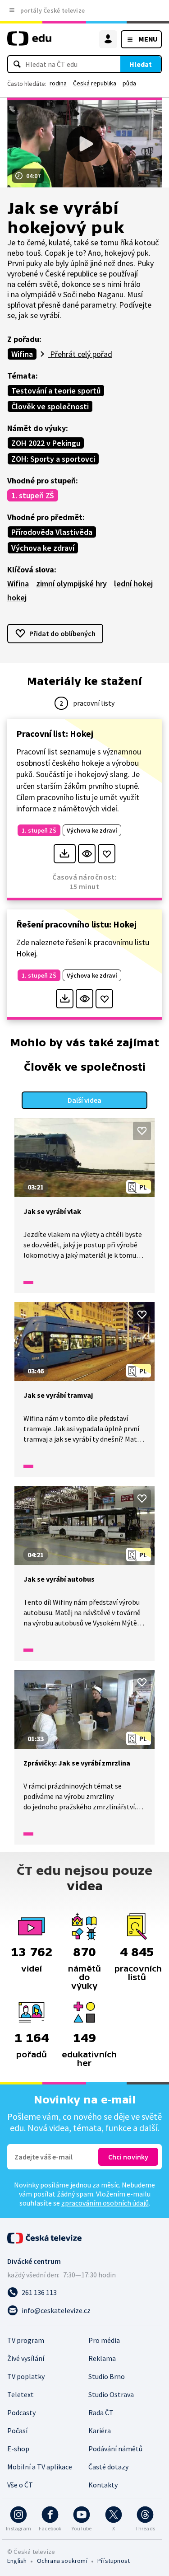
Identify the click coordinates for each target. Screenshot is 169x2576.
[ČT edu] (29, 42)
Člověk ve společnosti (50, 406)
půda (129, 83)
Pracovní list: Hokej (55, 733)
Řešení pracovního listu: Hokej (76, 924)
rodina (58, 83)
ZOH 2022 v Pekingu (46, 443)
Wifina (22, 354)
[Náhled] (87, 854)
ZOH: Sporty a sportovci (53, 459)
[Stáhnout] (65, 854)
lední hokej (133, 583)
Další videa (84, 1100)
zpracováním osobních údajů (105, 2203)
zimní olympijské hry (71, 583)
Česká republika (95, 83)
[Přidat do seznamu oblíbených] (107, 854)
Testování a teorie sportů (56, 391)
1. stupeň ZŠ (33, 495)
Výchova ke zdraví (43, 548)
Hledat (141, 64)
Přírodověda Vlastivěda (52, 532)
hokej (17, 597)
